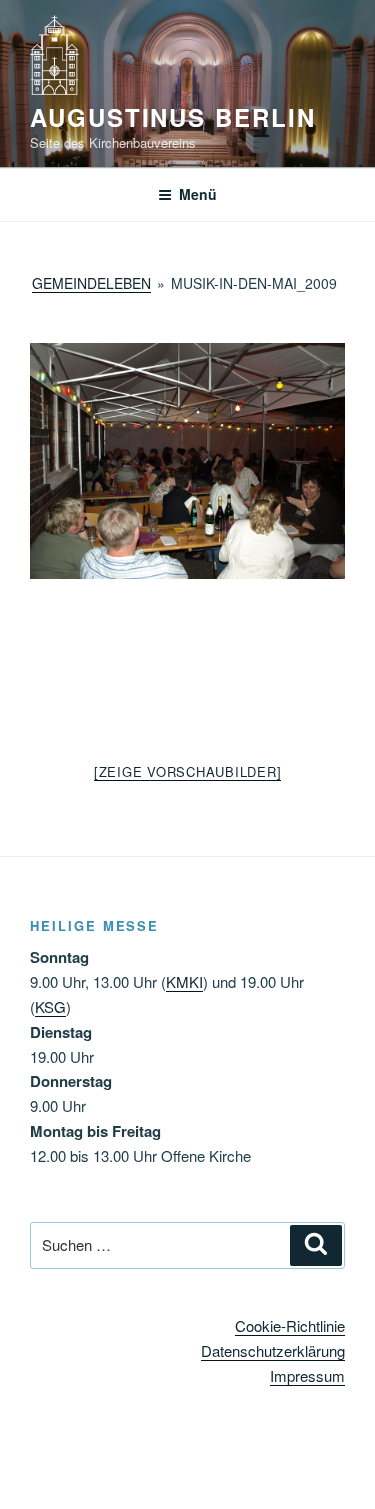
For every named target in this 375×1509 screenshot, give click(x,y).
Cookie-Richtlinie (290, 1325)
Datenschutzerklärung (273, 1350)
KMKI (184, 981)
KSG (50, 1006)
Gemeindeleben (91, 283)
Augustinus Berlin (173, 117)
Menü (198, 194)
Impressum (307, 1375)
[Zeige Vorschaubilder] (188, 771)
